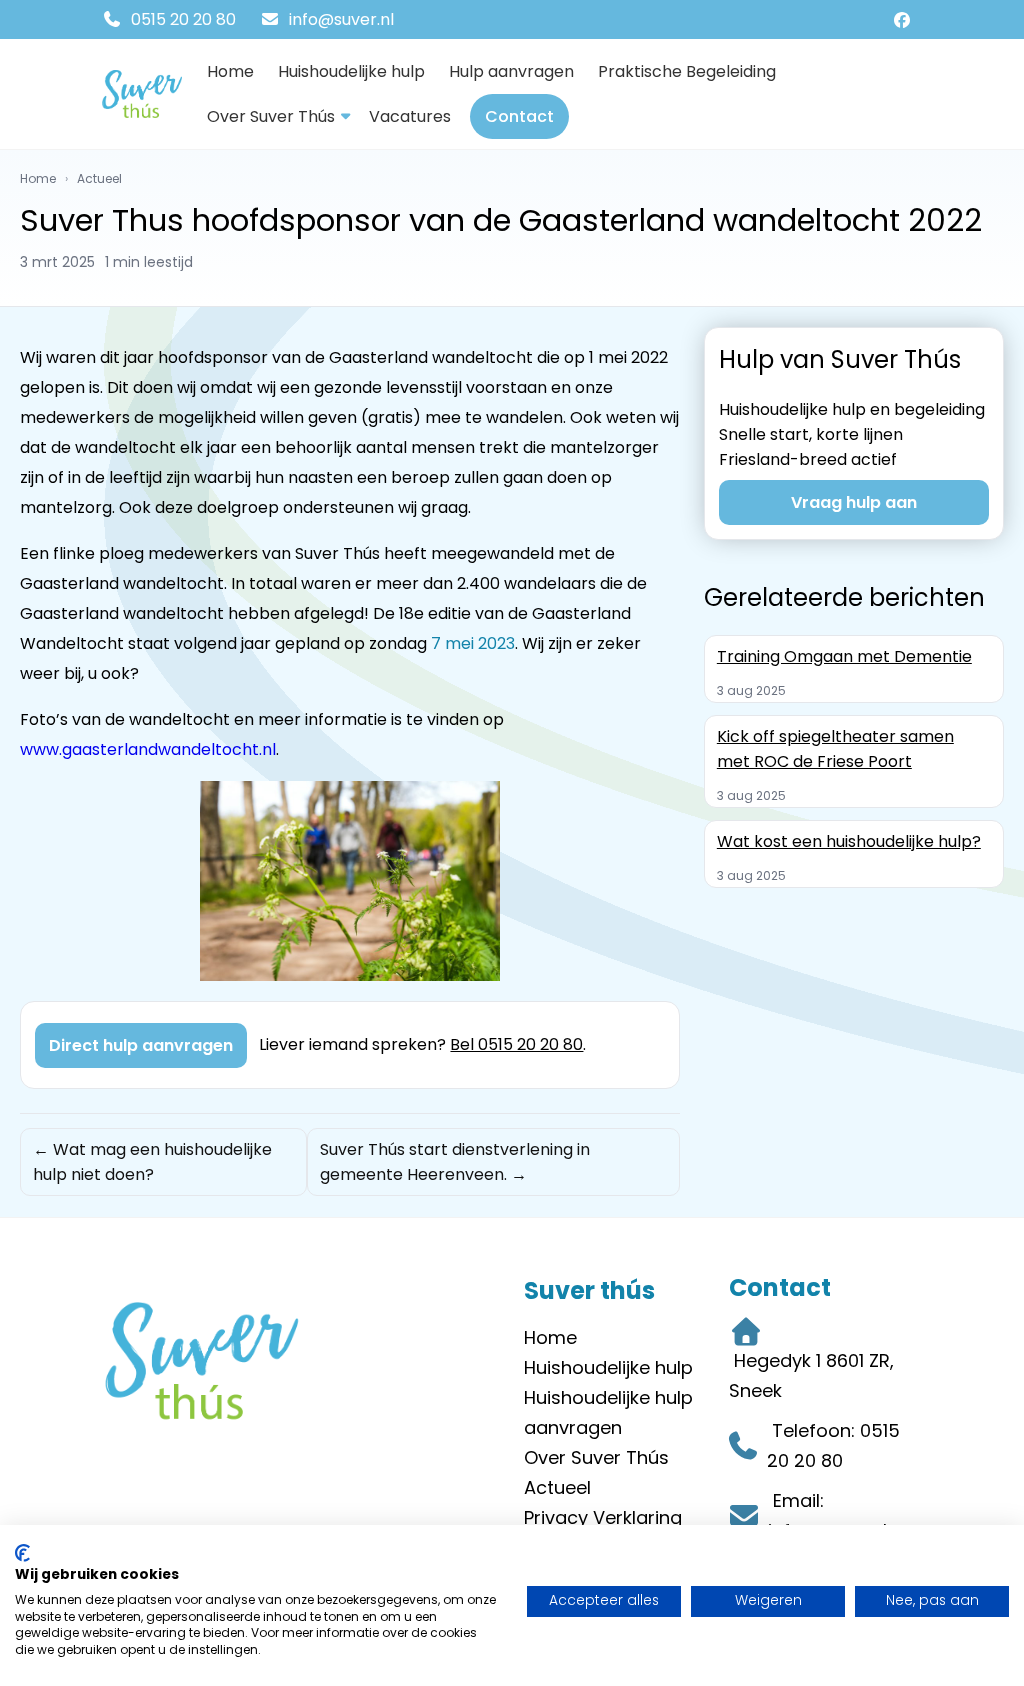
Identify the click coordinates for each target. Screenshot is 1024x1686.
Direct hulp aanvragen (141, 1045)
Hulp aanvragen (511, 71)
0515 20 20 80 (181, 19)
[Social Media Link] (904, 20)
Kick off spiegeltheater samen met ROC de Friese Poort (835, 749)
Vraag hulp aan (854, 502)
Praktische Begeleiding (687, 71)
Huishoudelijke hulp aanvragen (608, 1412)
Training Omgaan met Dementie (844, 656)
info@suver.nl (339, 19)
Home (230, 71)
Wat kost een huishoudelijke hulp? (849, 841)
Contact (519, 116)
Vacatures (410, 116)
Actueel (99, 178)
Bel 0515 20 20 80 (516, 1044)
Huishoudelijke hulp (351, 71)
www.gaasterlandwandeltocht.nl (148, 749)
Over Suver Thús (271, 116)
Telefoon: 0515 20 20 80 (833, 1445)
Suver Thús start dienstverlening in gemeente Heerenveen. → (455, 1162)
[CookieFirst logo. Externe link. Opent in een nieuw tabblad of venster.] (22, 1553)
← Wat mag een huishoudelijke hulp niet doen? (152, 1162)
